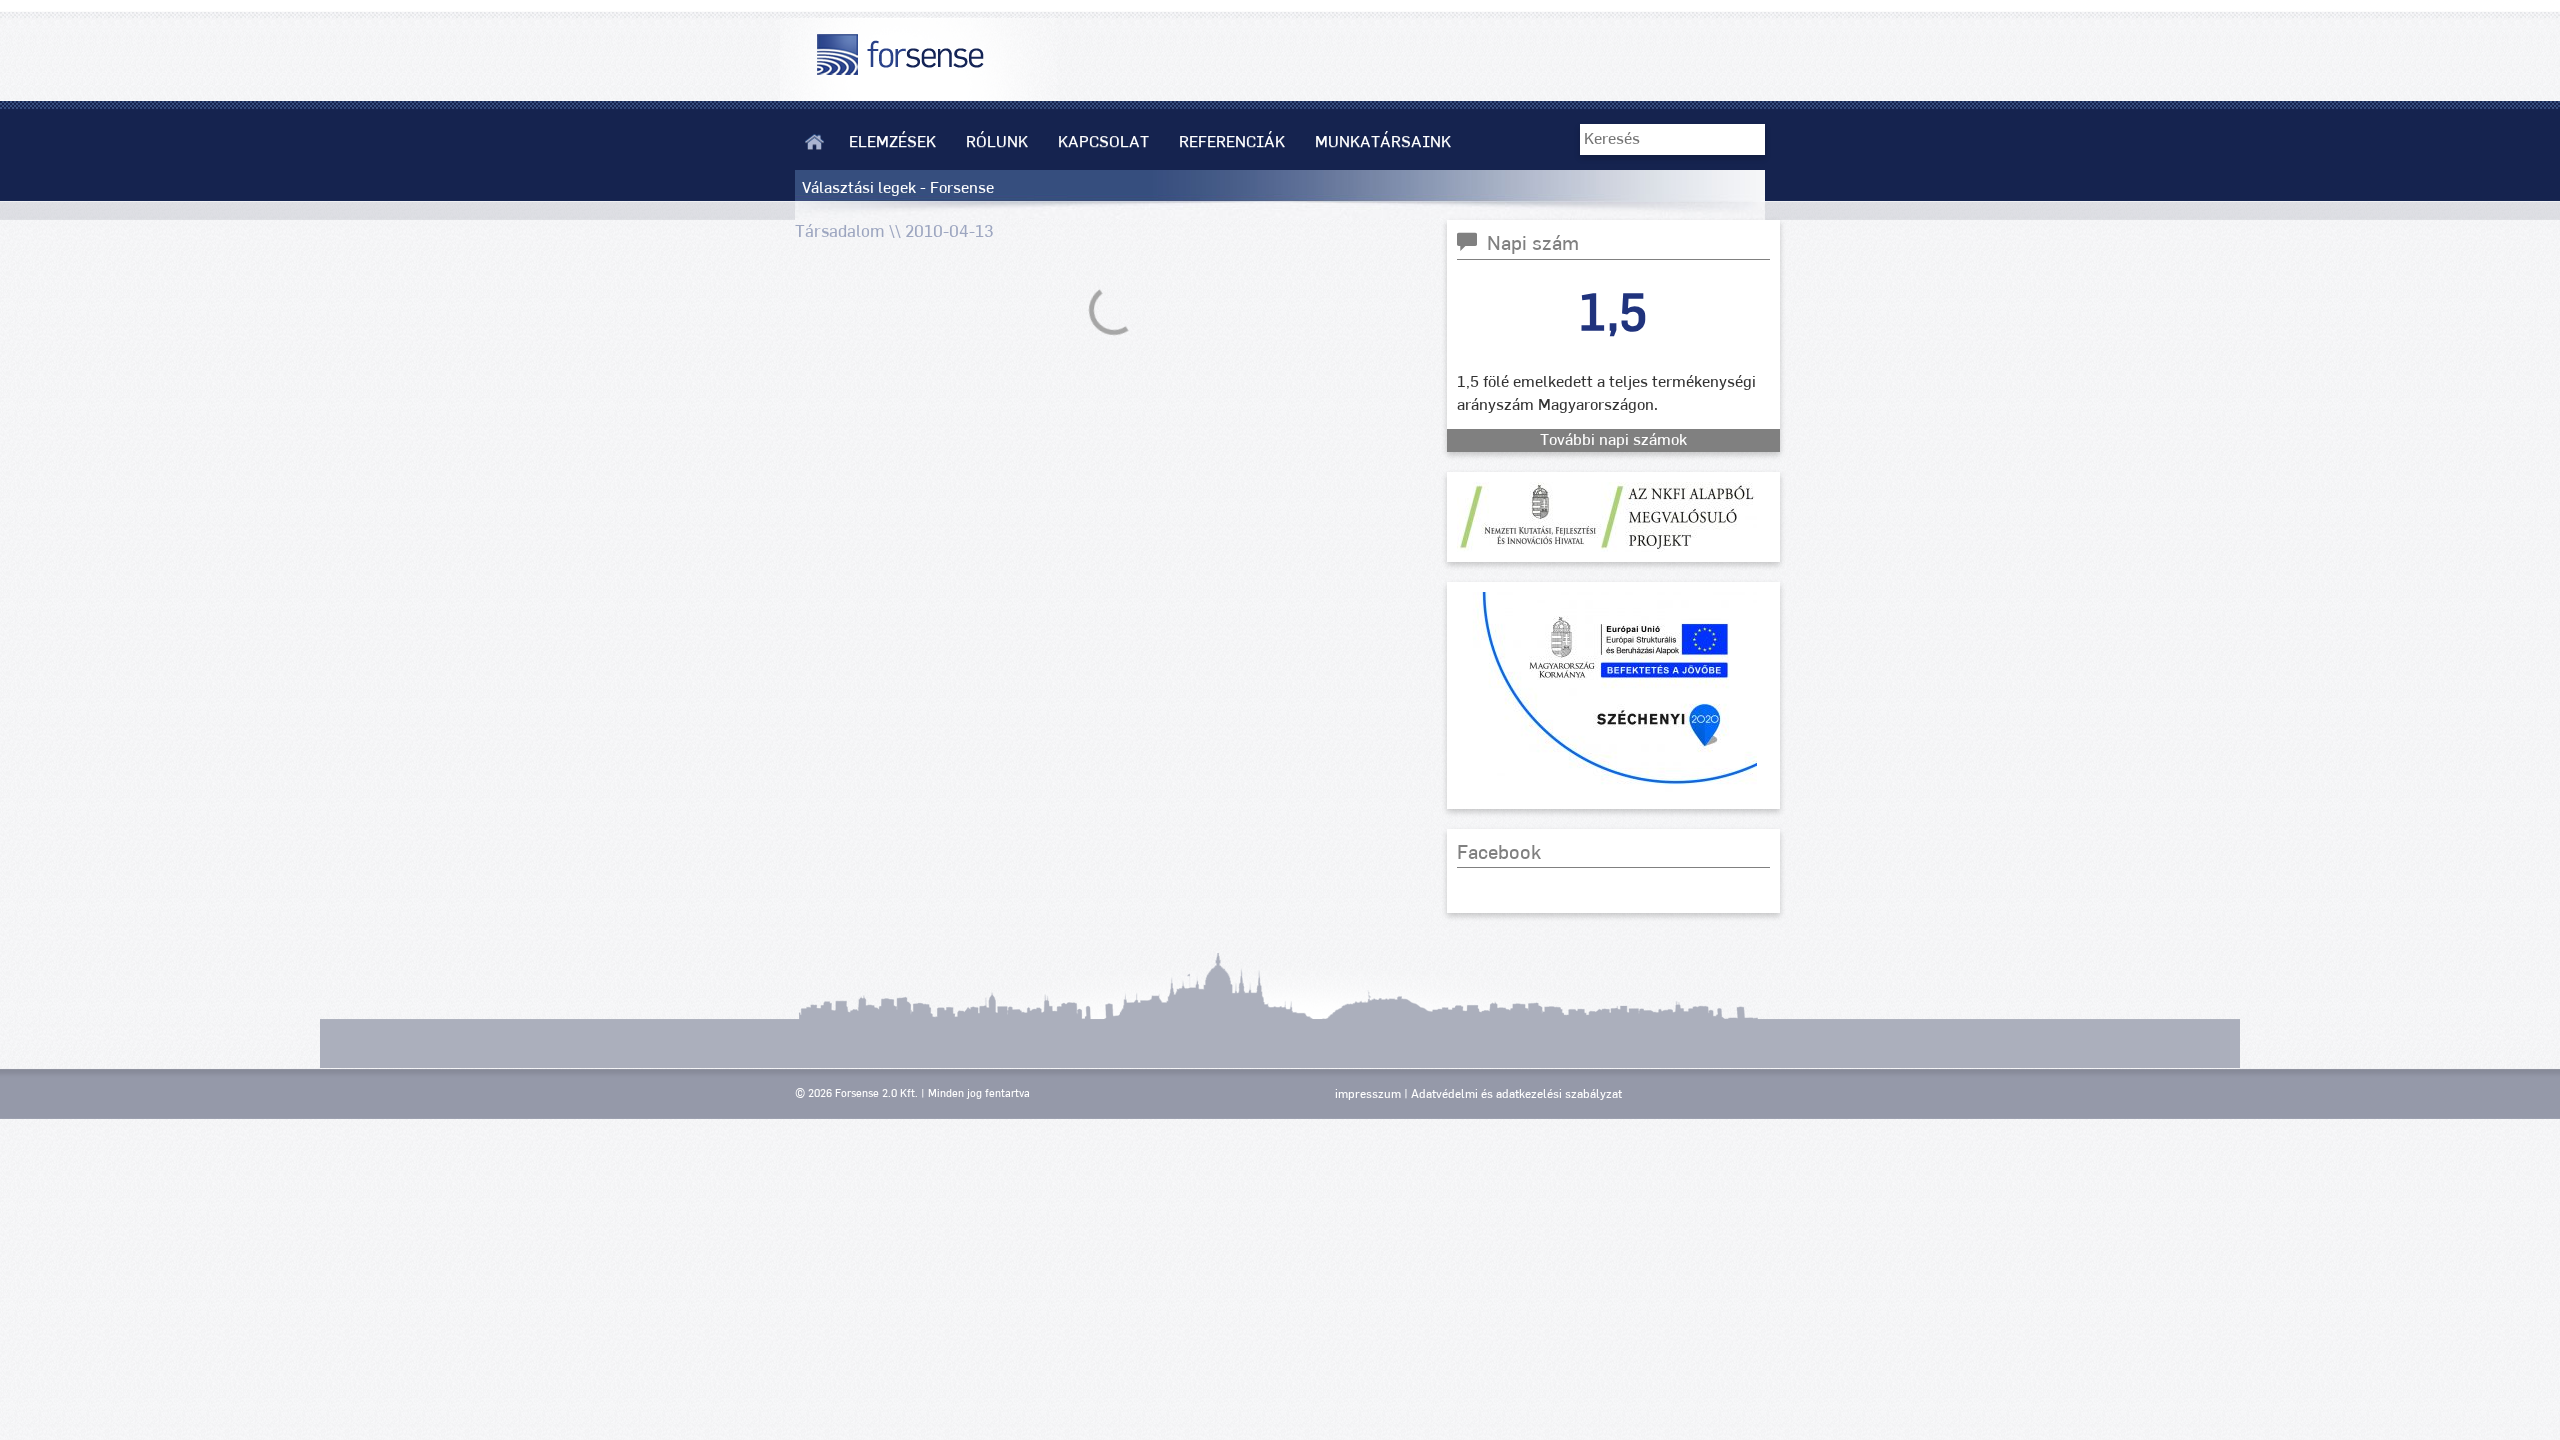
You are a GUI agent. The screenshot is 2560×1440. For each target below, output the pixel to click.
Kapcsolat (1103, 142)
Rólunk (997, 142)
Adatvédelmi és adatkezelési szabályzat (1516, 1094)
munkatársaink (1383, 142)
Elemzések (892, 142)
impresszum (1368, 1094)
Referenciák (1232, 142)
